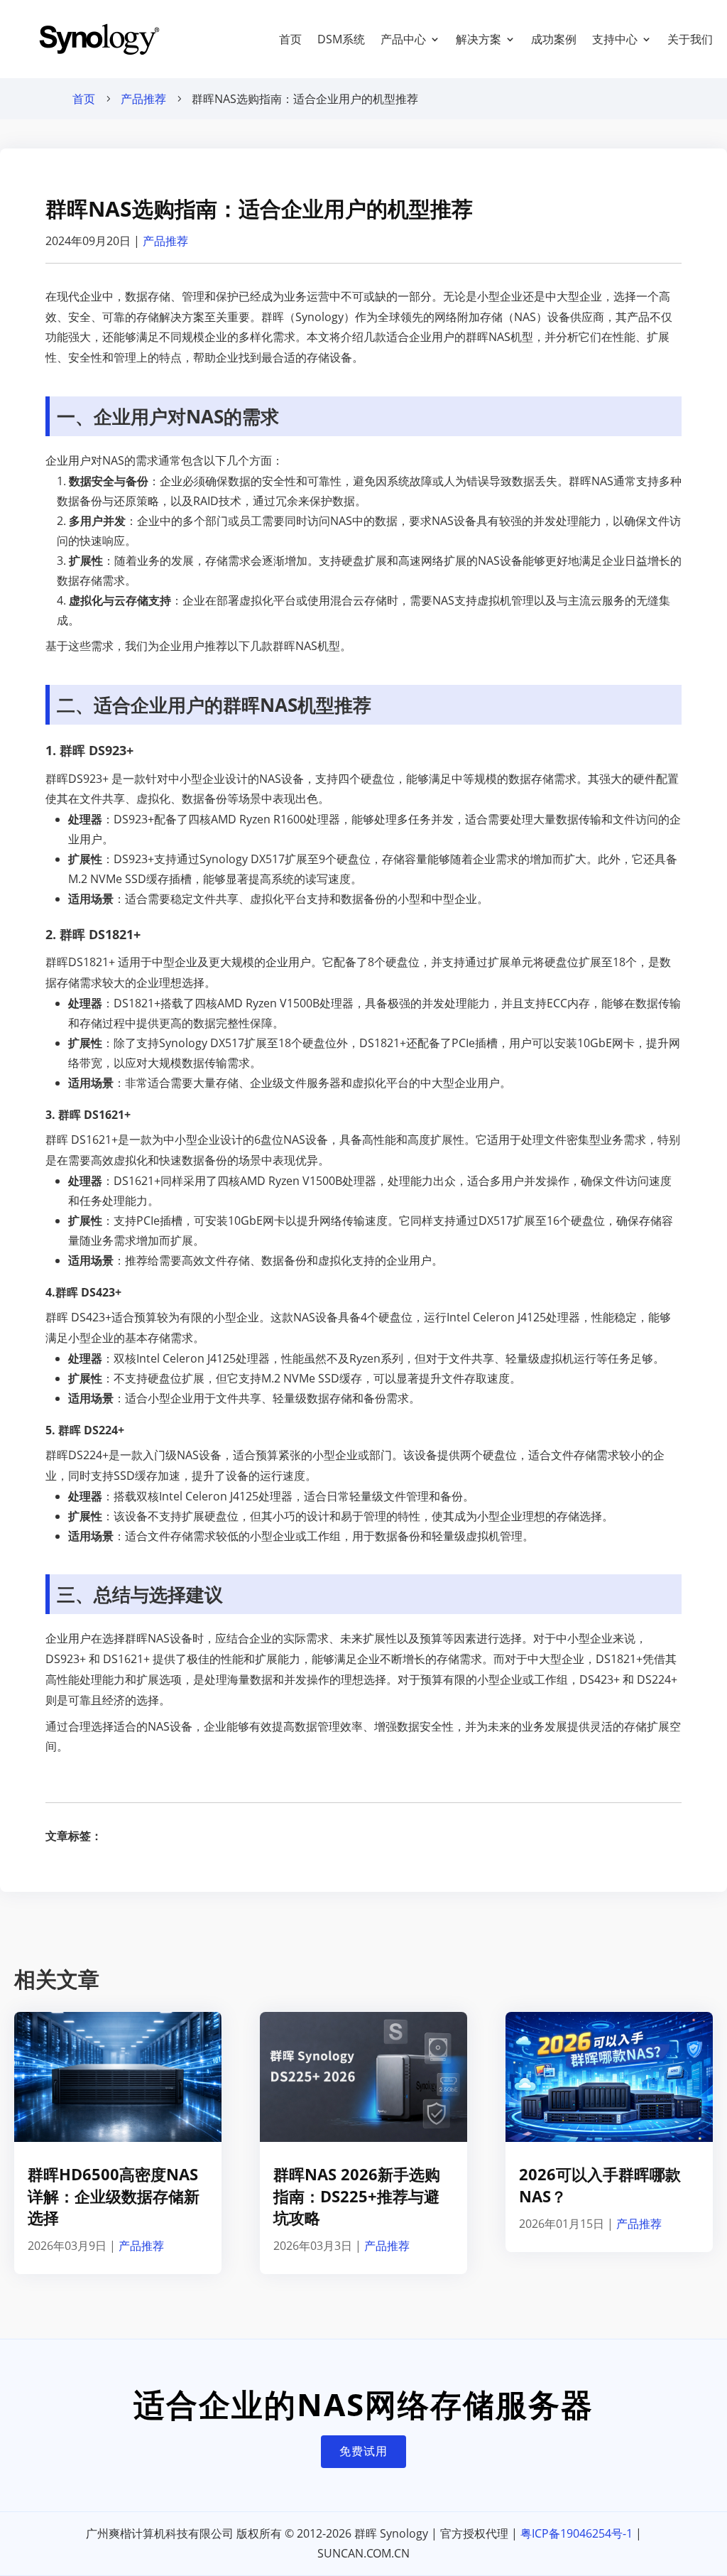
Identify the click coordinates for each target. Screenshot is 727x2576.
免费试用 (363, 2451)
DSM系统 (341, 39)
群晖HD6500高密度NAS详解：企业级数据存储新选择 (114, 2196)
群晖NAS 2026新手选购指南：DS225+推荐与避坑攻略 (357, 2196)
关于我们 (690, 39)
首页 (290, 39)
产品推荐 (143, 99)
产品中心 (403, 39)
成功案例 (554, 39)
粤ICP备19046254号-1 (576, 2533)
